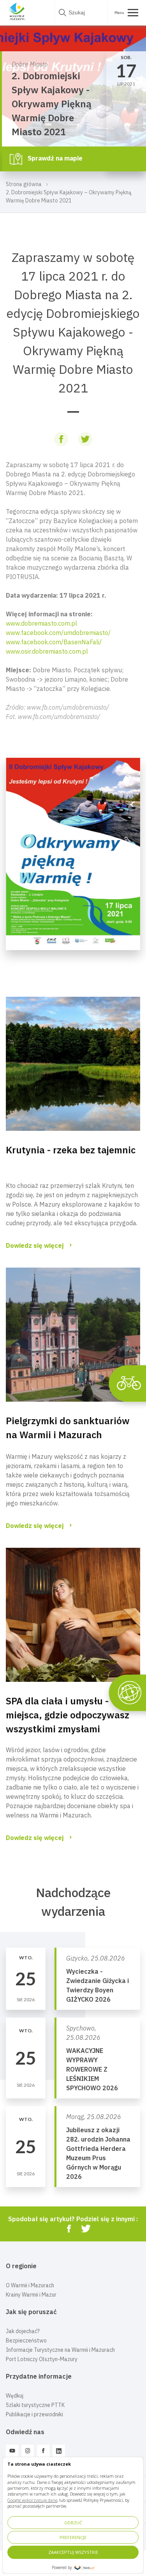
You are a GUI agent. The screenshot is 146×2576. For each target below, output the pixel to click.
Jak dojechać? (23, 2331)
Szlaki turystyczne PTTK (35, 2405)
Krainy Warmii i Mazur (31, 2295)
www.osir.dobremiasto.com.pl (47, 651)
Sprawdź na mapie (54, 158)
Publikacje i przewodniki (34, 2414)
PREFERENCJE (73, 2537)
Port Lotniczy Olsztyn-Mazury (42, 2359)
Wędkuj (15, 2396)
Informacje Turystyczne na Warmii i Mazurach (60, 2350)
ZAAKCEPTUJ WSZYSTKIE (73, 2552)
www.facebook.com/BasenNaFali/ (54, 642)
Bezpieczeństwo (26, 2341)
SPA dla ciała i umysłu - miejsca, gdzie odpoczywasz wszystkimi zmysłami (68, 1715)
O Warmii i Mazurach (30, 2285)
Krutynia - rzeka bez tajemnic (71, 1150)
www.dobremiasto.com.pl (41, 623)
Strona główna (24, 184)
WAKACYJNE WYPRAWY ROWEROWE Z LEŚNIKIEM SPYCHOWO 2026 (92, 2069)
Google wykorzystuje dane (32, 2500)
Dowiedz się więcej (35, 1245)
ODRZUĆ (73, 2523)
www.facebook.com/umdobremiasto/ (58, 633)
